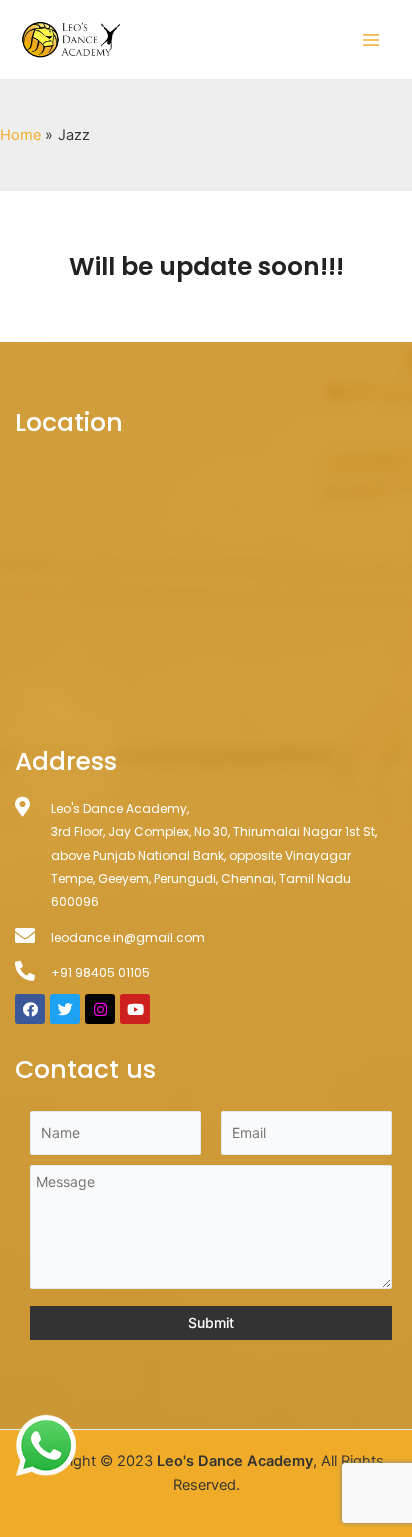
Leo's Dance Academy (235, 1461)
